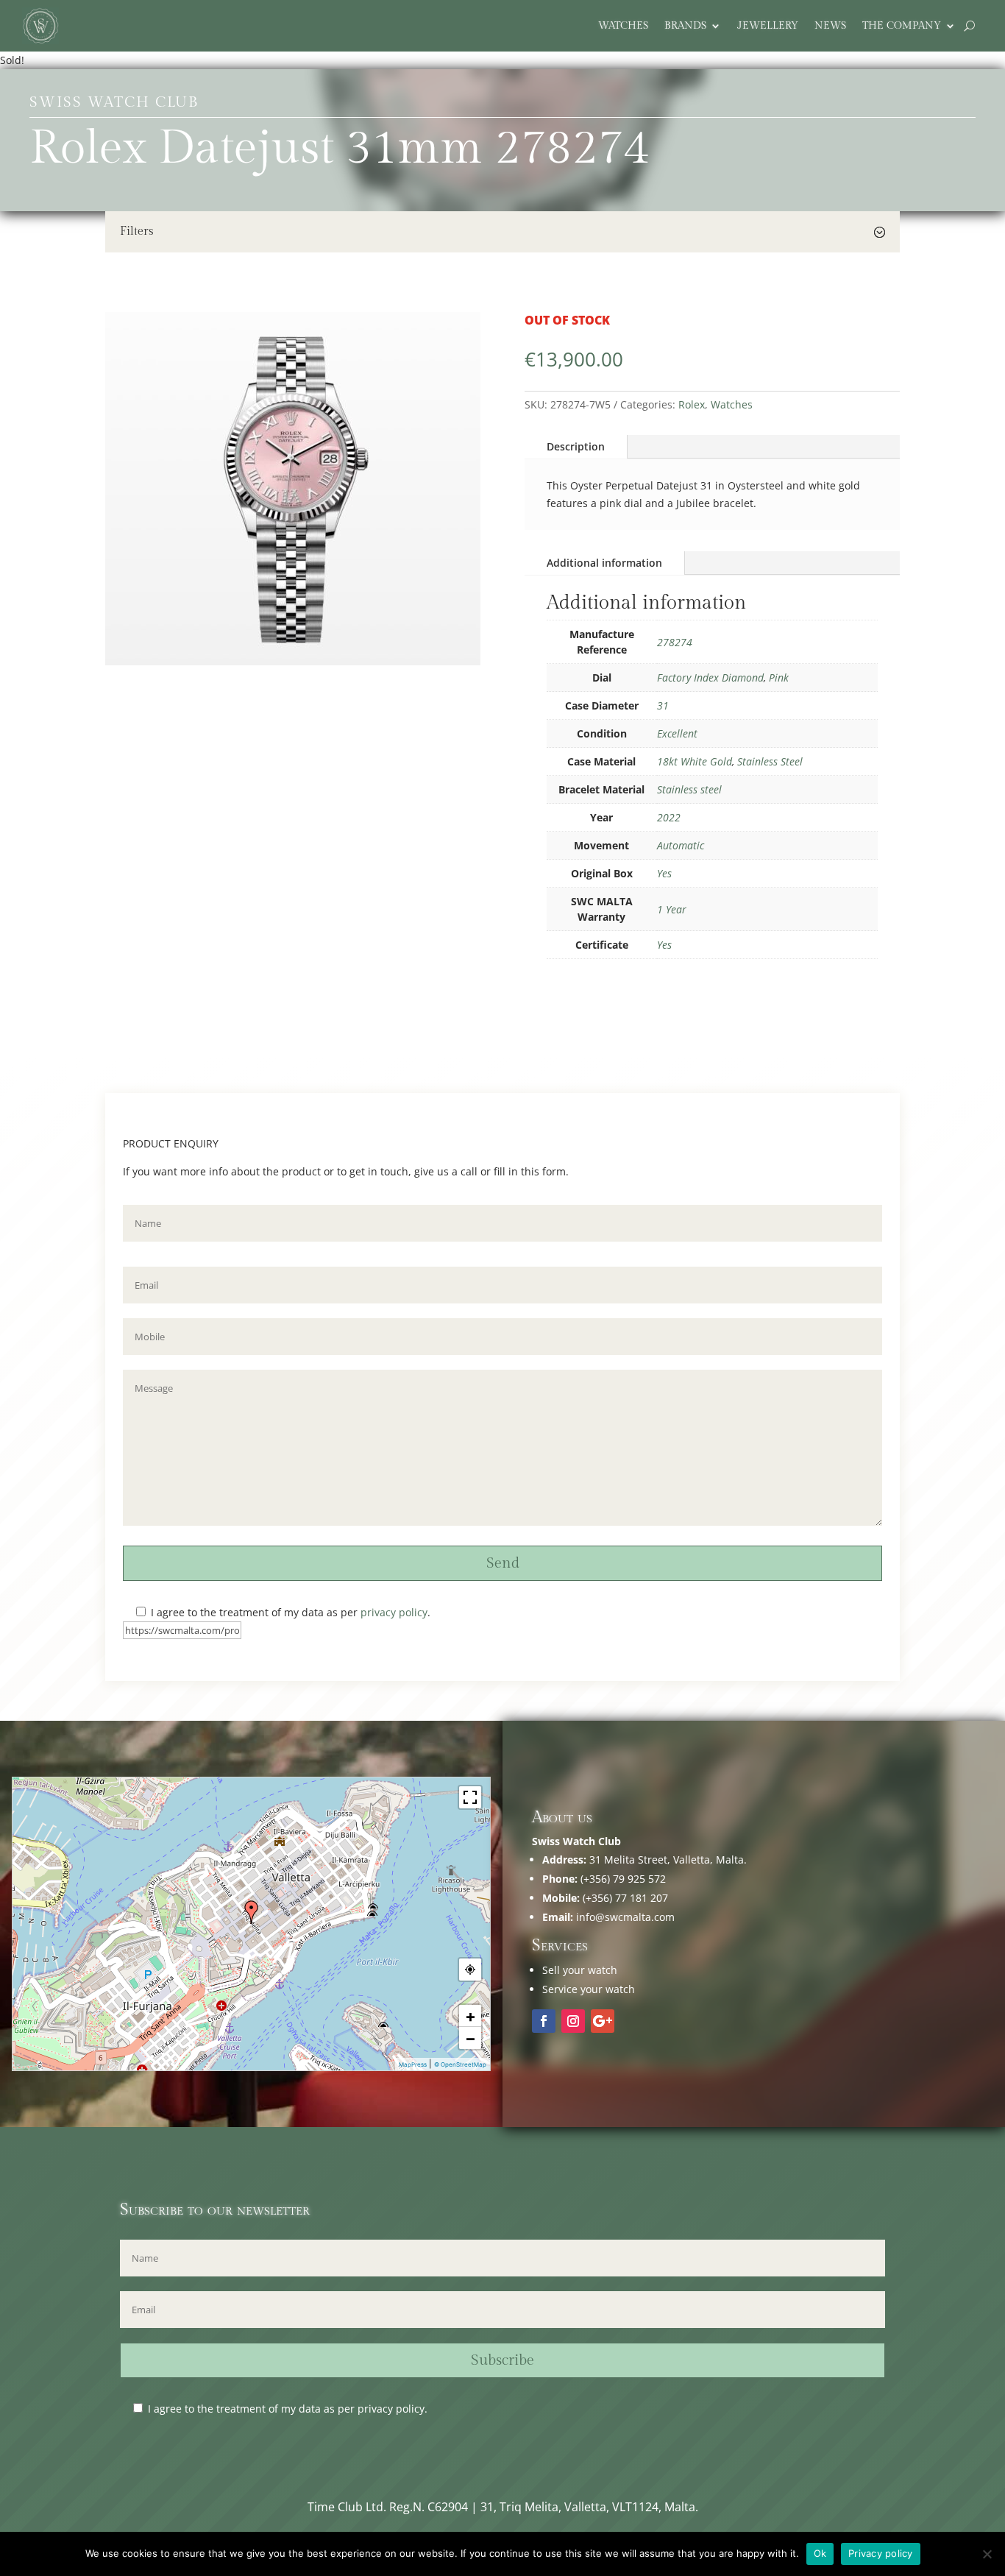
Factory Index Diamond (710, 677)
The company (902, 26)
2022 (669, 817)
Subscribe (502, 2360)
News (830, 26)
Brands (685, 26)
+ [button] (470, 2016)
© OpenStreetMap (460, 2064)
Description (576, 446)
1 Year (672, 909)
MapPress (413, 2064)
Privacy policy (881, 2553)
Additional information (604, 563)
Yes (664, 873)
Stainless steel (689, 789)
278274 (675, 642)
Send (503, 1563)
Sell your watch (580, 1970)
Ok (820, 2553)
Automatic (681, 845)
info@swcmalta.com (625, 1917)
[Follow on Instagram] (573, 2021)
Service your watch (589, 1989)
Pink (779, 677)
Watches (623, 26)
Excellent (677, 733)
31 (663, 705)
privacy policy (394, 1612)
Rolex (692, 404)
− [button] (470, 2038)
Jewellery (768, 26)
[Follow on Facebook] (544, 2021)
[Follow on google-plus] (603, 2021)
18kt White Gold (695, 761)
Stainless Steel (770, 761)
